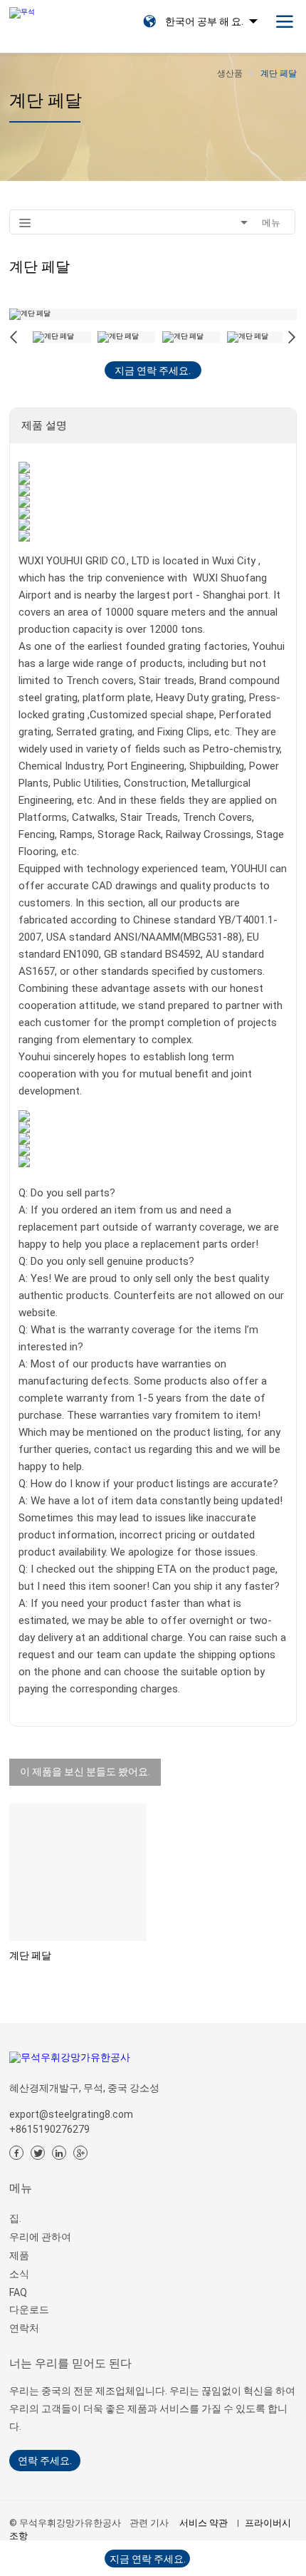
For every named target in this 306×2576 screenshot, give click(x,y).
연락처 (24, 2328)
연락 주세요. (45, 2461)
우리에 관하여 (40, 2237)
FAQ (18, 2292)
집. (15, 2218)
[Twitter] (38, 2153)
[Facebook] (16, 2153)
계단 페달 (30, 1955)
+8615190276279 (49, 2129)
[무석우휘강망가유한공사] (22, 9)
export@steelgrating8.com (71, 2114)
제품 (19, 2255)
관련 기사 (149, 2523)
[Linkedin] (59, 2153)
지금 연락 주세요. (153, 371)
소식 (19, 2274)
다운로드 (29, 2309)
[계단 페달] (78, 1872)
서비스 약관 (204, 2523)
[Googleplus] (80, 2153)
